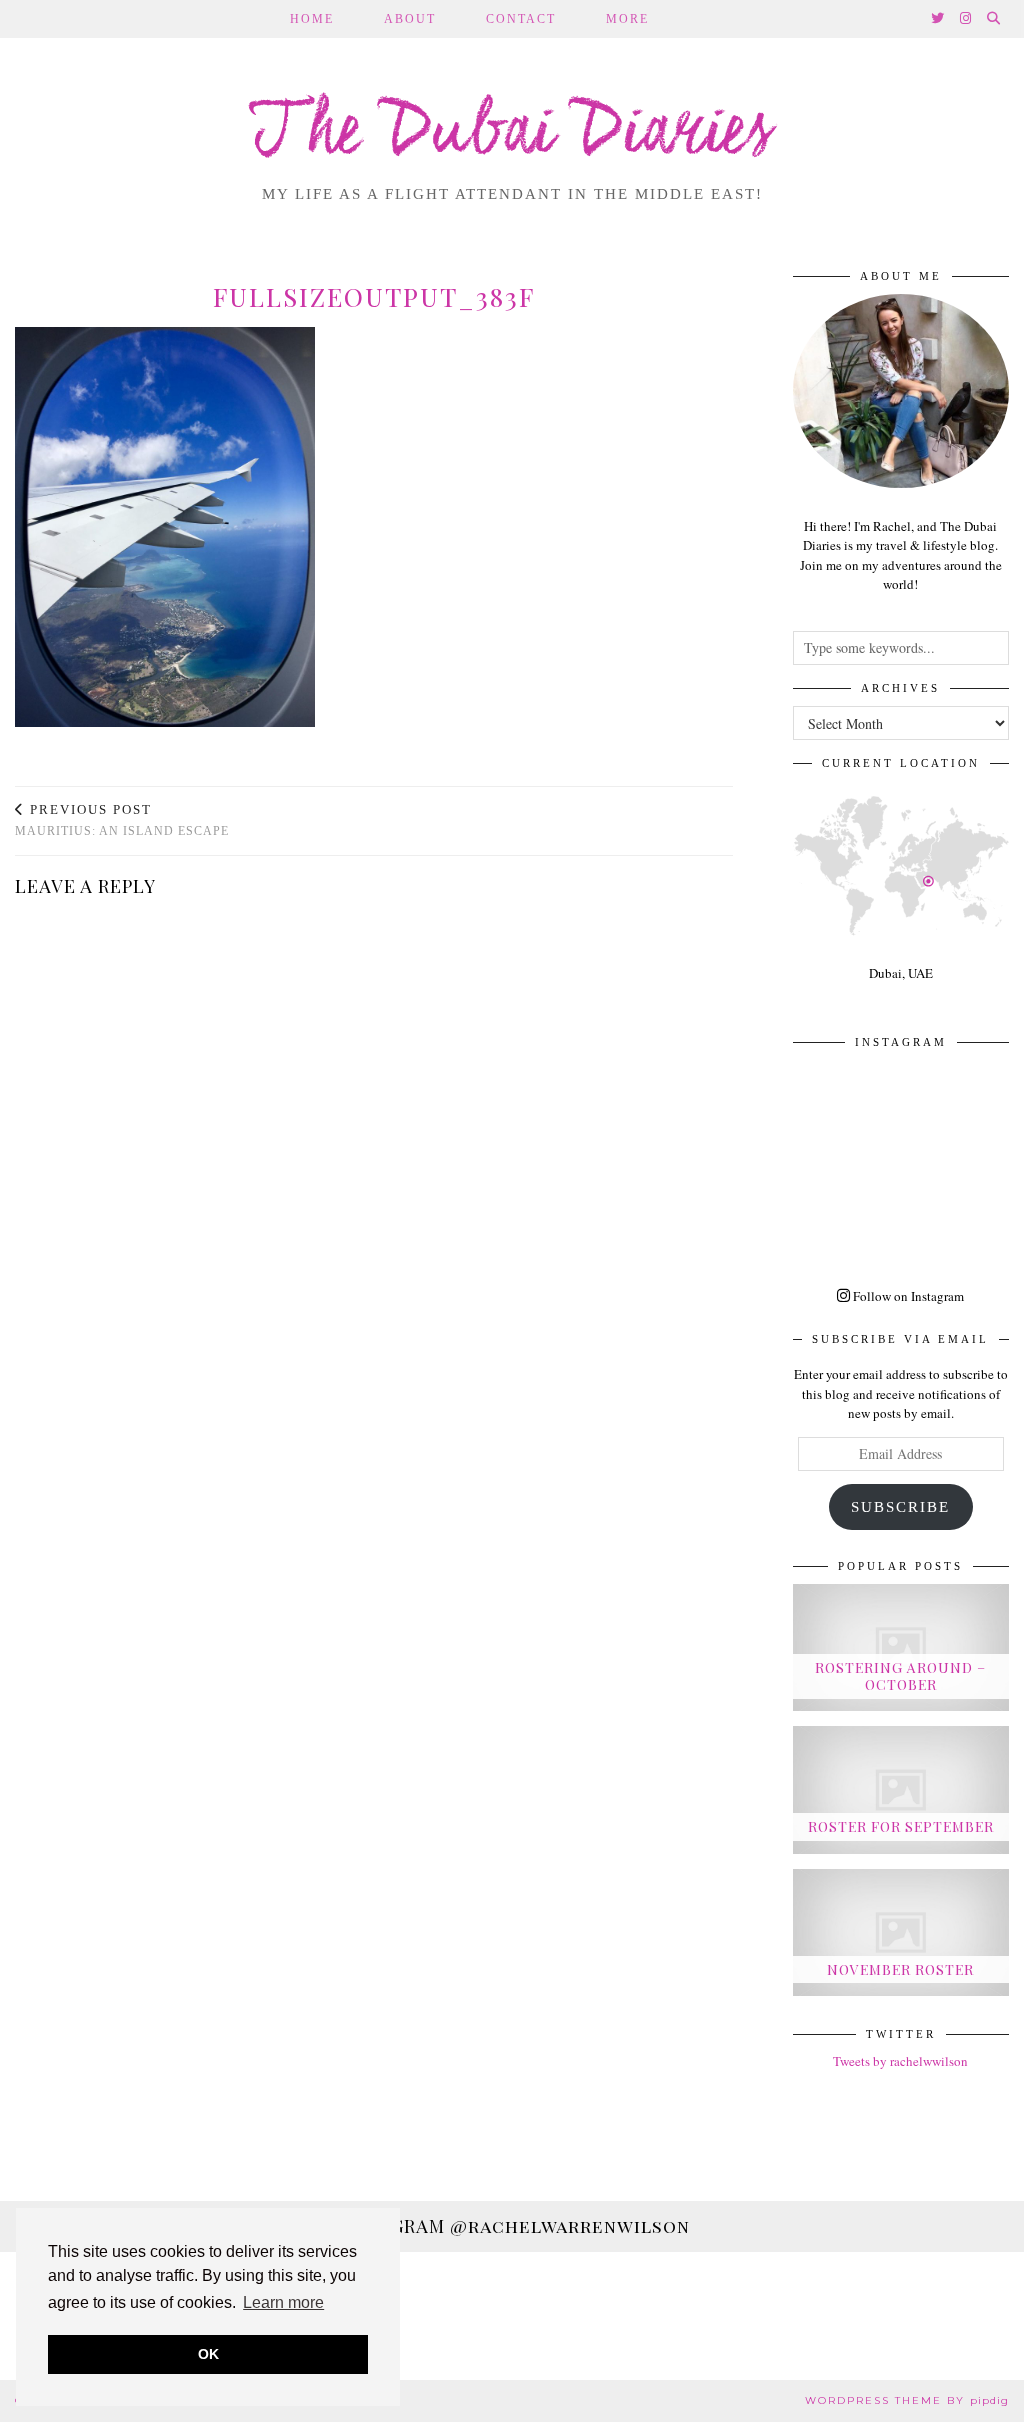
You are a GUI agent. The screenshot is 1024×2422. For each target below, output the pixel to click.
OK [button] (208, 2354)
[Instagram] (966, 19)
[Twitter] (938, 19)
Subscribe (900, 1507)
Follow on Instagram (907, 1296)
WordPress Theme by (907, 2400)
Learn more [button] (283, 2302)
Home (312, 19)
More (627, 19)
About (410, 19)
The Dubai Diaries (512, 134)
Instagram (512, 2226)
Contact (521, 19)
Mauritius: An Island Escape (122, 820)
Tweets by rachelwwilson (900, 2061)
